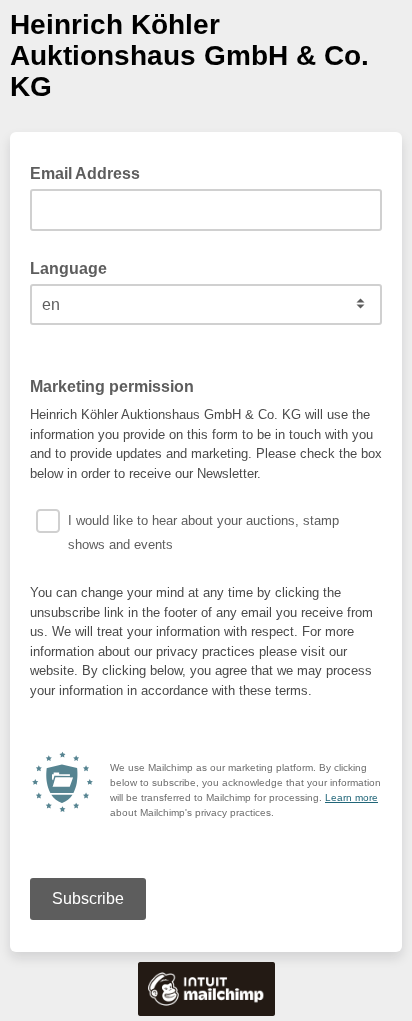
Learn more (351, 797)
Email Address (91, 172)
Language (68, 268)
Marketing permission (118, 385)
